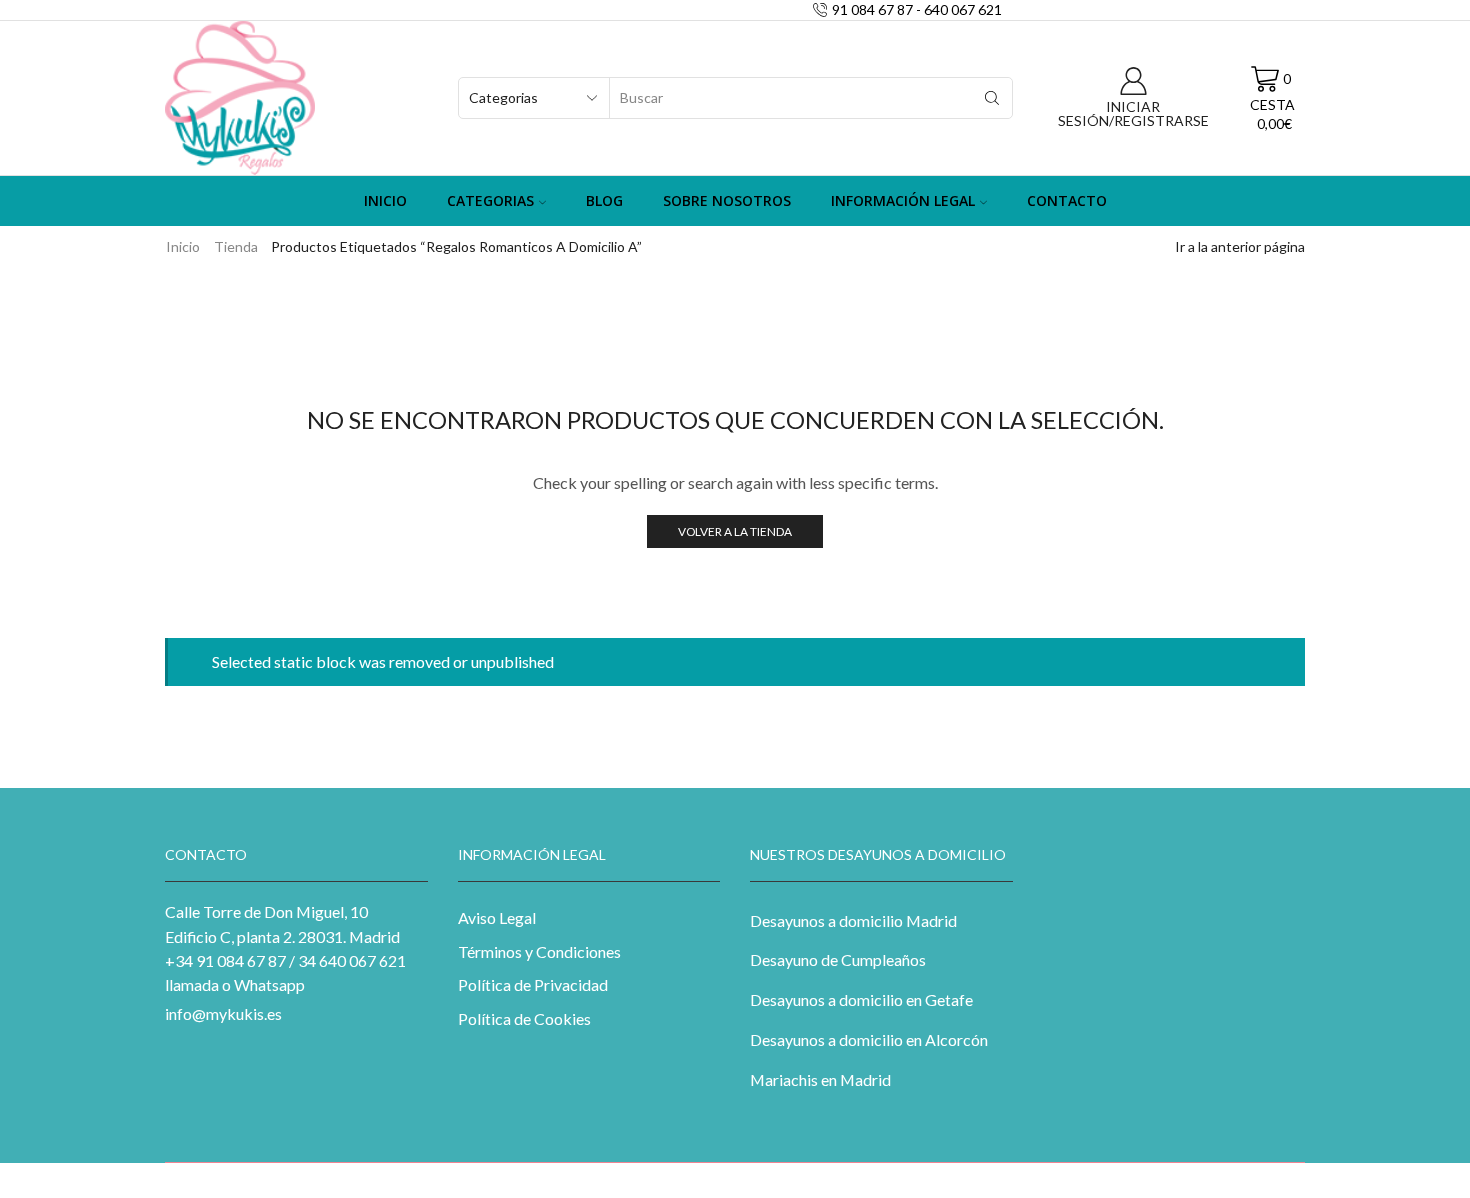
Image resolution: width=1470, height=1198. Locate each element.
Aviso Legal (497, 917)
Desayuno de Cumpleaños (838, 959)
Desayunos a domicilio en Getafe (861, 999)
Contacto (1067, 200)
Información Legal (903, 200)
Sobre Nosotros (727, 200)
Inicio (385, 200)
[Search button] (992, 98)
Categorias (490, 200)
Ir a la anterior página (1240, 246)
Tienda (236, 246)
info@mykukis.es (223, 1013)
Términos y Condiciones (539, 951)
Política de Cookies (524, 1018)
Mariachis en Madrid (820, 1079)
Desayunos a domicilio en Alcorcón (869, 1039)
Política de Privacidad (533, 984)
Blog (604, 200)
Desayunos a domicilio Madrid (853, 920)
